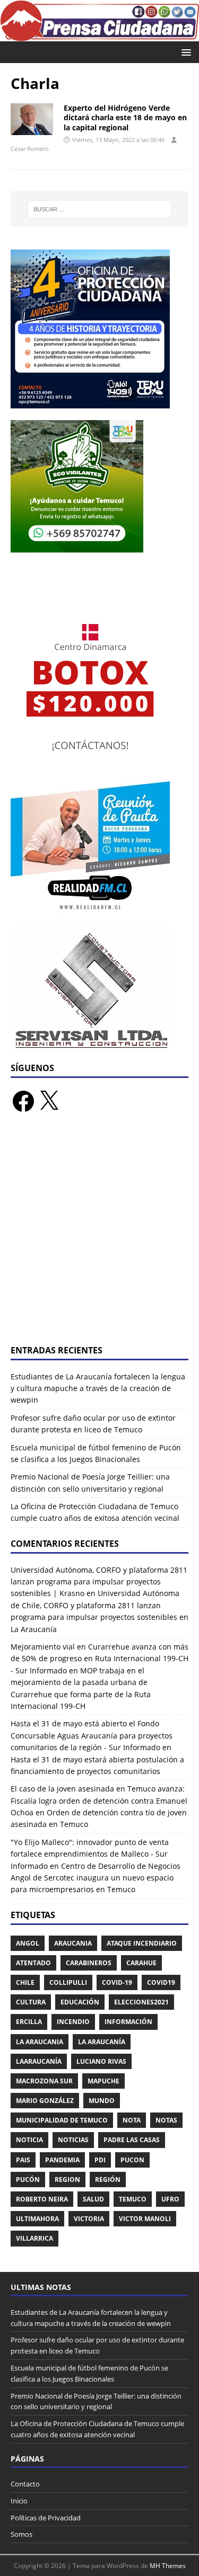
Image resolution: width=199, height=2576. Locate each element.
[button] (184, 52)
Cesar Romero (30, 149)
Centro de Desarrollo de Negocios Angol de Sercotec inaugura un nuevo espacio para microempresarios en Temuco (96, 1878)
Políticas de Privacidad (46, 2518)
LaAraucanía (39, 2061)
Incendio (73, 2022)
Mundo (102, 2101)
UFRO (170, 2199)
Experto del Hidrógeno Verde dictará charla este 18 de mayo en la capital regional (125, 117)
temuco (133, 2199)
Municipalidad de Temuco (62, 2120)
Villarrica (34, 2238)
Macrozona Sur (44, 2081)
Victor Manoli (145, 2219)
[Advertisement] (99, 1235)
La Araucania (40, 2042)
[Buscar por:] (100, 209)
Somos (21, 2534)
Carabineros (89, 1963)
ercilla (29, 2022)
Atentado (33, 1963)
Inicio (19, 2501)
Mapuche (103, 2081)
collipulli (68, 1982)
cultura (31, 2002)
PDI (100, 2160)
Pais (23, 2160)
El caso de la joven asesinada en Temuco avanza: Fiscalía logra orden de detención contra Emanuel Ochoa (99, 1800)
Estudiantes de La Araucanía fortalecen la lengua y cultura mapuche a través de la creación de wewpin (98, 1388)
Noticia (29, 2140)
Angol (28, 1943)
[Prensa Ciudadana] (99, 35)
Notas (166, 2120)
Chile (25, 1982)
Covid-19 (117, 1982)
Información (128, 2022)
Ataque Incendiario (142, 1943)
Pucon (132, 2160)
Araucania (73, 1943)
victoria (89, 2219)
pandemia (62, 2160)
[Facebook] (23, 1101)
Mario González (45, 2101)
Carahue (141, 1963)
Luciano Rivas (101, 2061)
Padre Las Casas (132, 2140)
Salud (93, 2199)
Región (108, 2180)
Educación (80, 2002)
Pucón (28, 2180)
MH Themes (168, 2566)
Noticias (73, 2140)
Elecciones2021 (141, 2002)
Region (67, 2180)
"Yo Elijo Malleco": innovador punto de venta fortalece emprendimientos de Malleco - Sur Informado (90, 1854)
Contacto (25, 2484)
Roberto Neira (42, 2199)
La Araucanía (102, 2042)
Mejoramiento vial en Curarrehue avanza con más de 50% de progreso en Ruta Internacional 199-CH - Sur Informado (99, 1659)
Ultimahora (37, 2219)
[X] (49, 1101)
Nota (132, 2120)
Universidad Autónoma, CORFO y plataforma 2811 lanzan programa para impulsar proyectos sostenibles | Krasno (99, 1582)
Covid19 (161, 1982)
